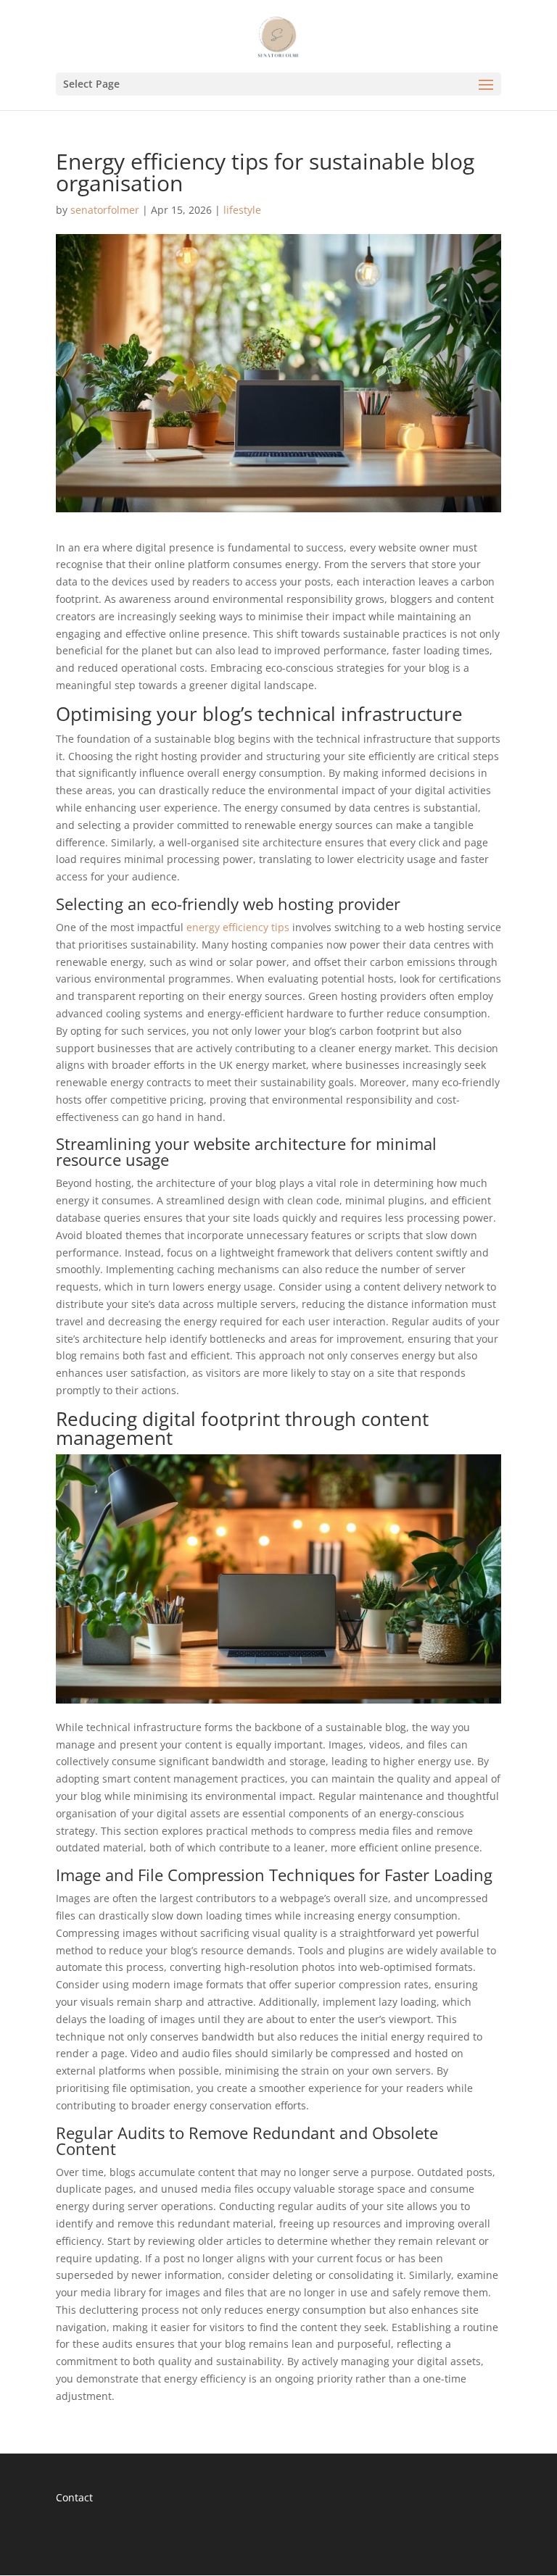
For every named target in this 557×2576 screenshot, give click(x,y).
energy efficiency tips (238, 927)
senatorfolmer (105, 210)
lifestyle (242, 210)
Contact (74, 2497)
